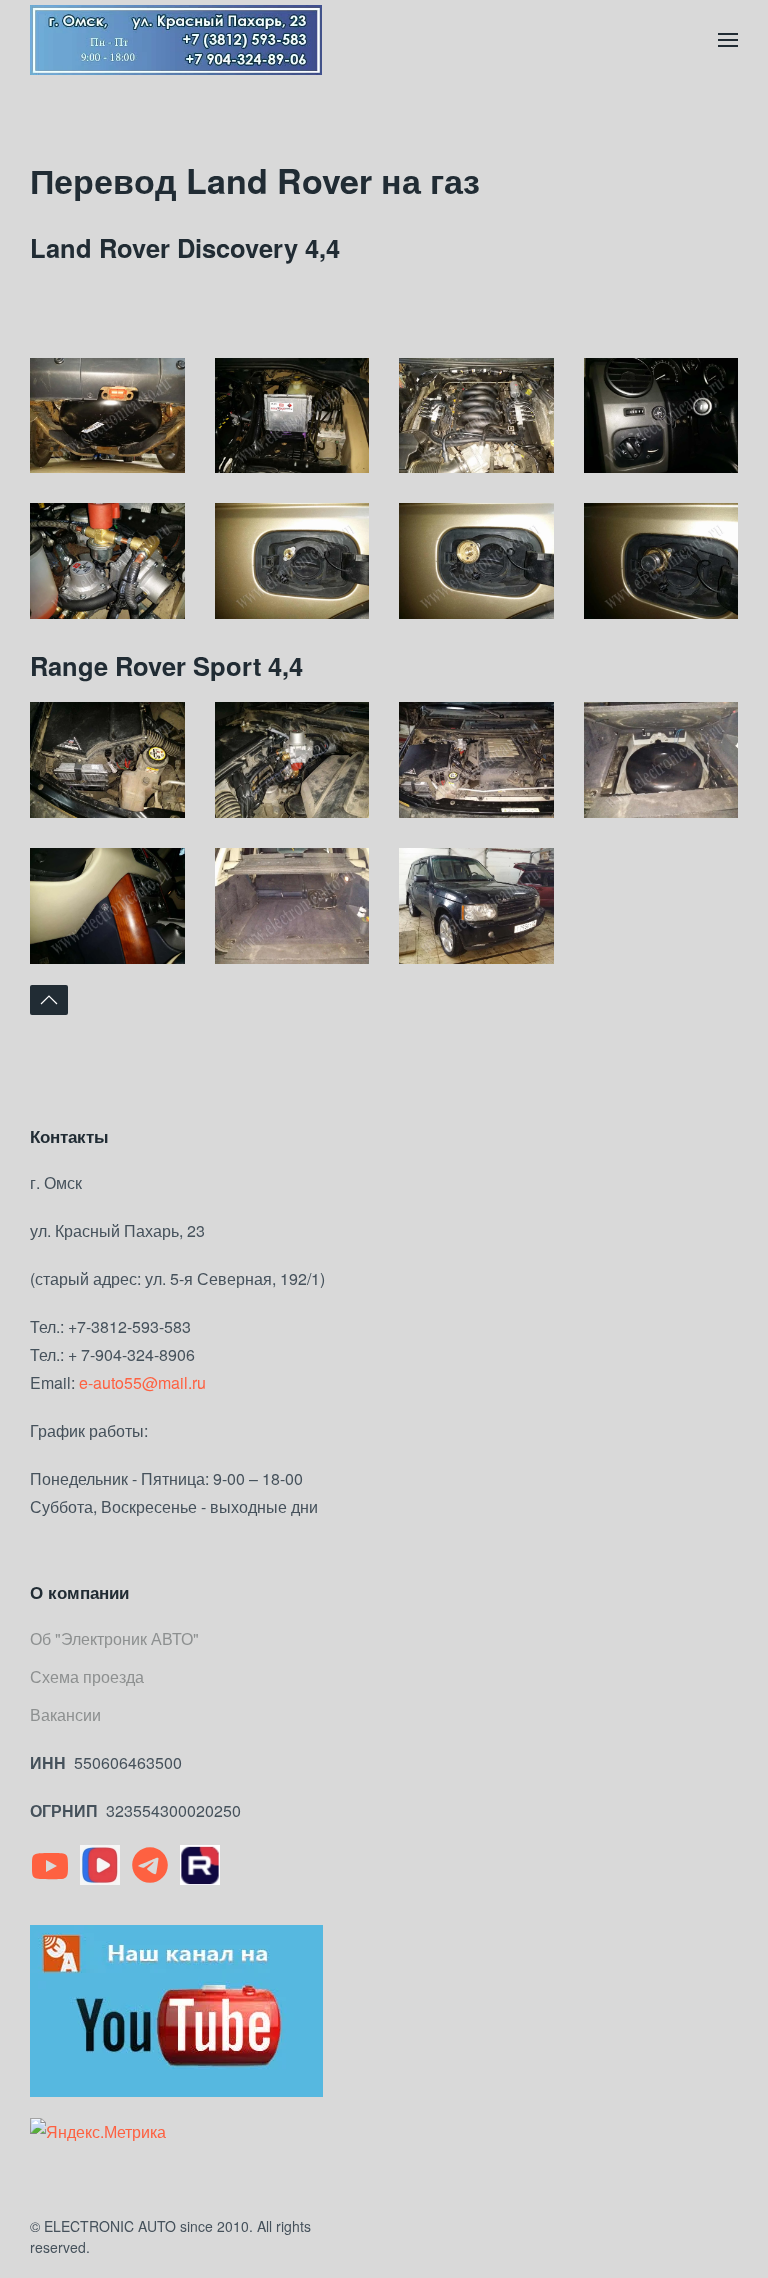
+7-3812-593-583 (129, 1326)
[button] (728, 40)
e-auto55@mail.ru (142, 1382)
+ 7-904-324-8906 (131, 1354)
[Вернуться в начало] (176, 40)
